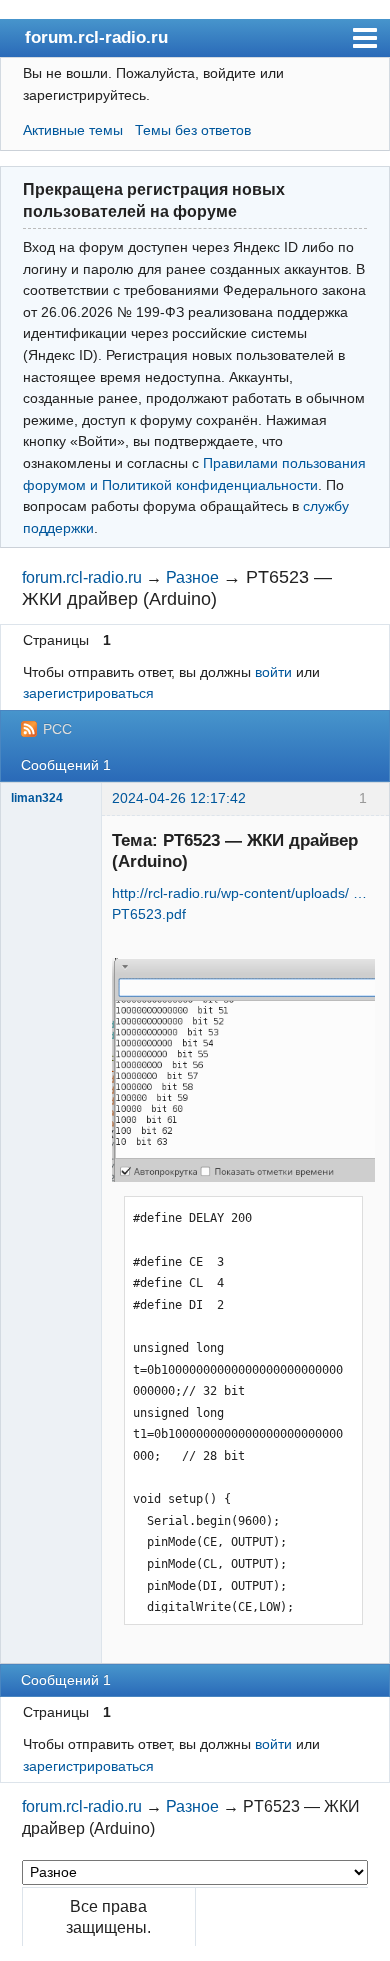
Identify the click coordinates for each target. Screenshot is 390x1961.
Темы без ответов (193, 130)
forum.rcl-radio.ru (96, 37)
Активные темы (73, 130)
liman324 (37, 798)
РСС (57, 729)
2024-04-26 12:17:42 (179, 798)
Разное (192, 577)
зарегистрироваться (88, 693)
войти (273, 672)
